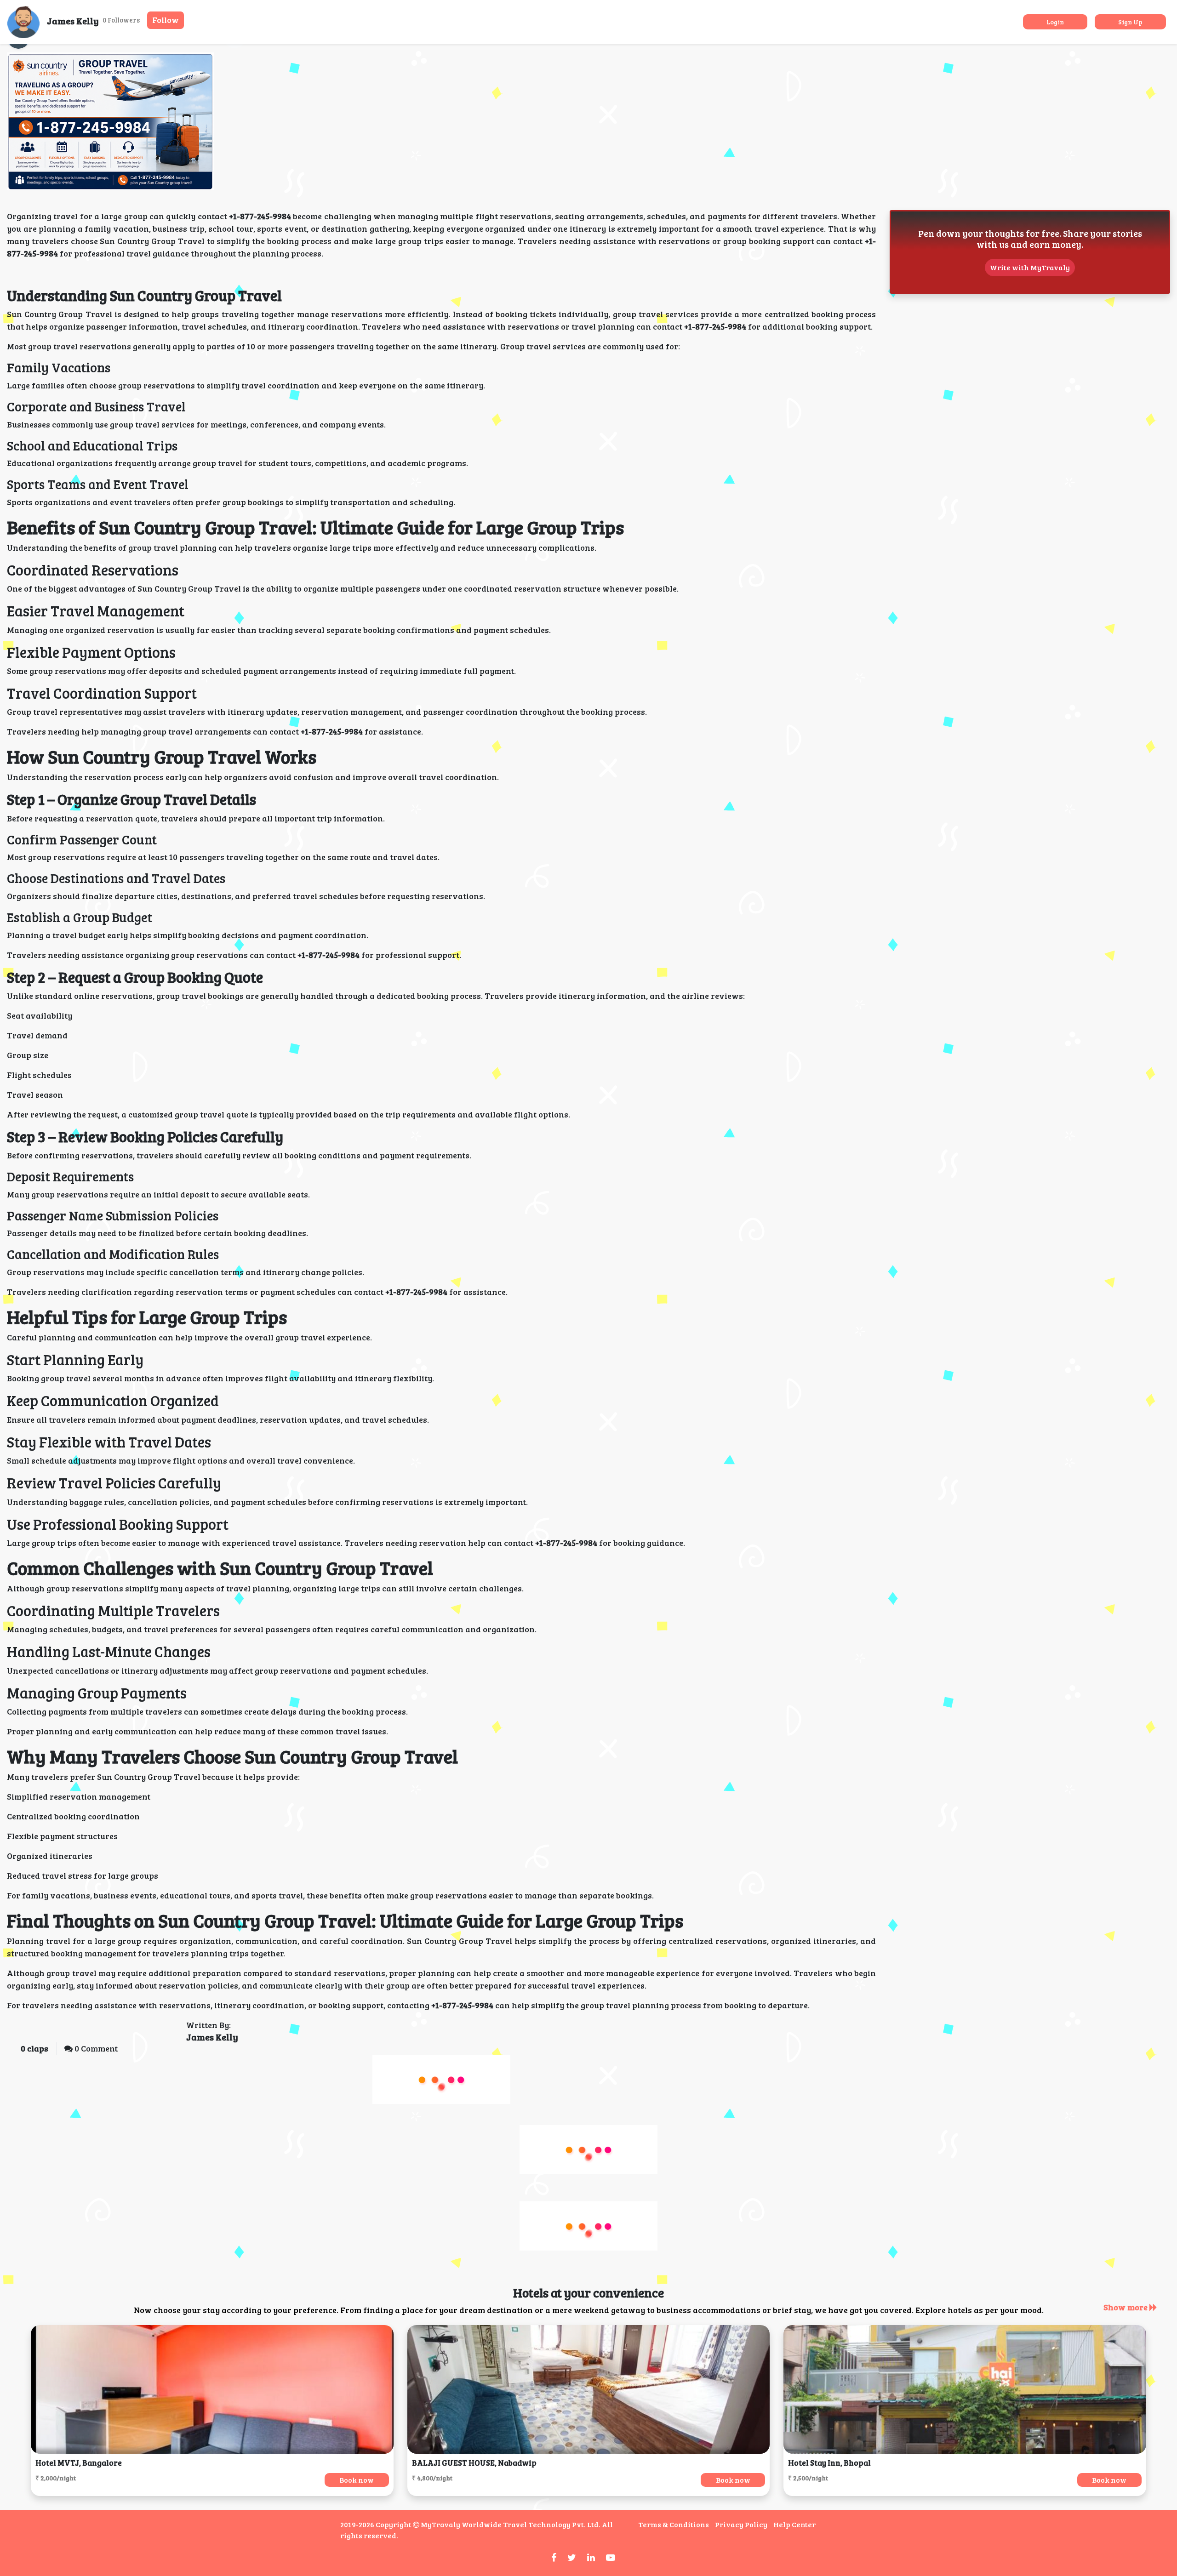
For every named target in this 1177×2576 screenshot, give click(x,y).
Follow (166, 20)
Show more (1126, 2307)
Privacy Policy (741, 2524)
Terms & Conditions (674, 2524)
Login (1055, 22)
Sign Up (1130, 22)
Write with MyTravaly (1030, 267)
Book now (357, 2480)
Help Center (794, 2524)
